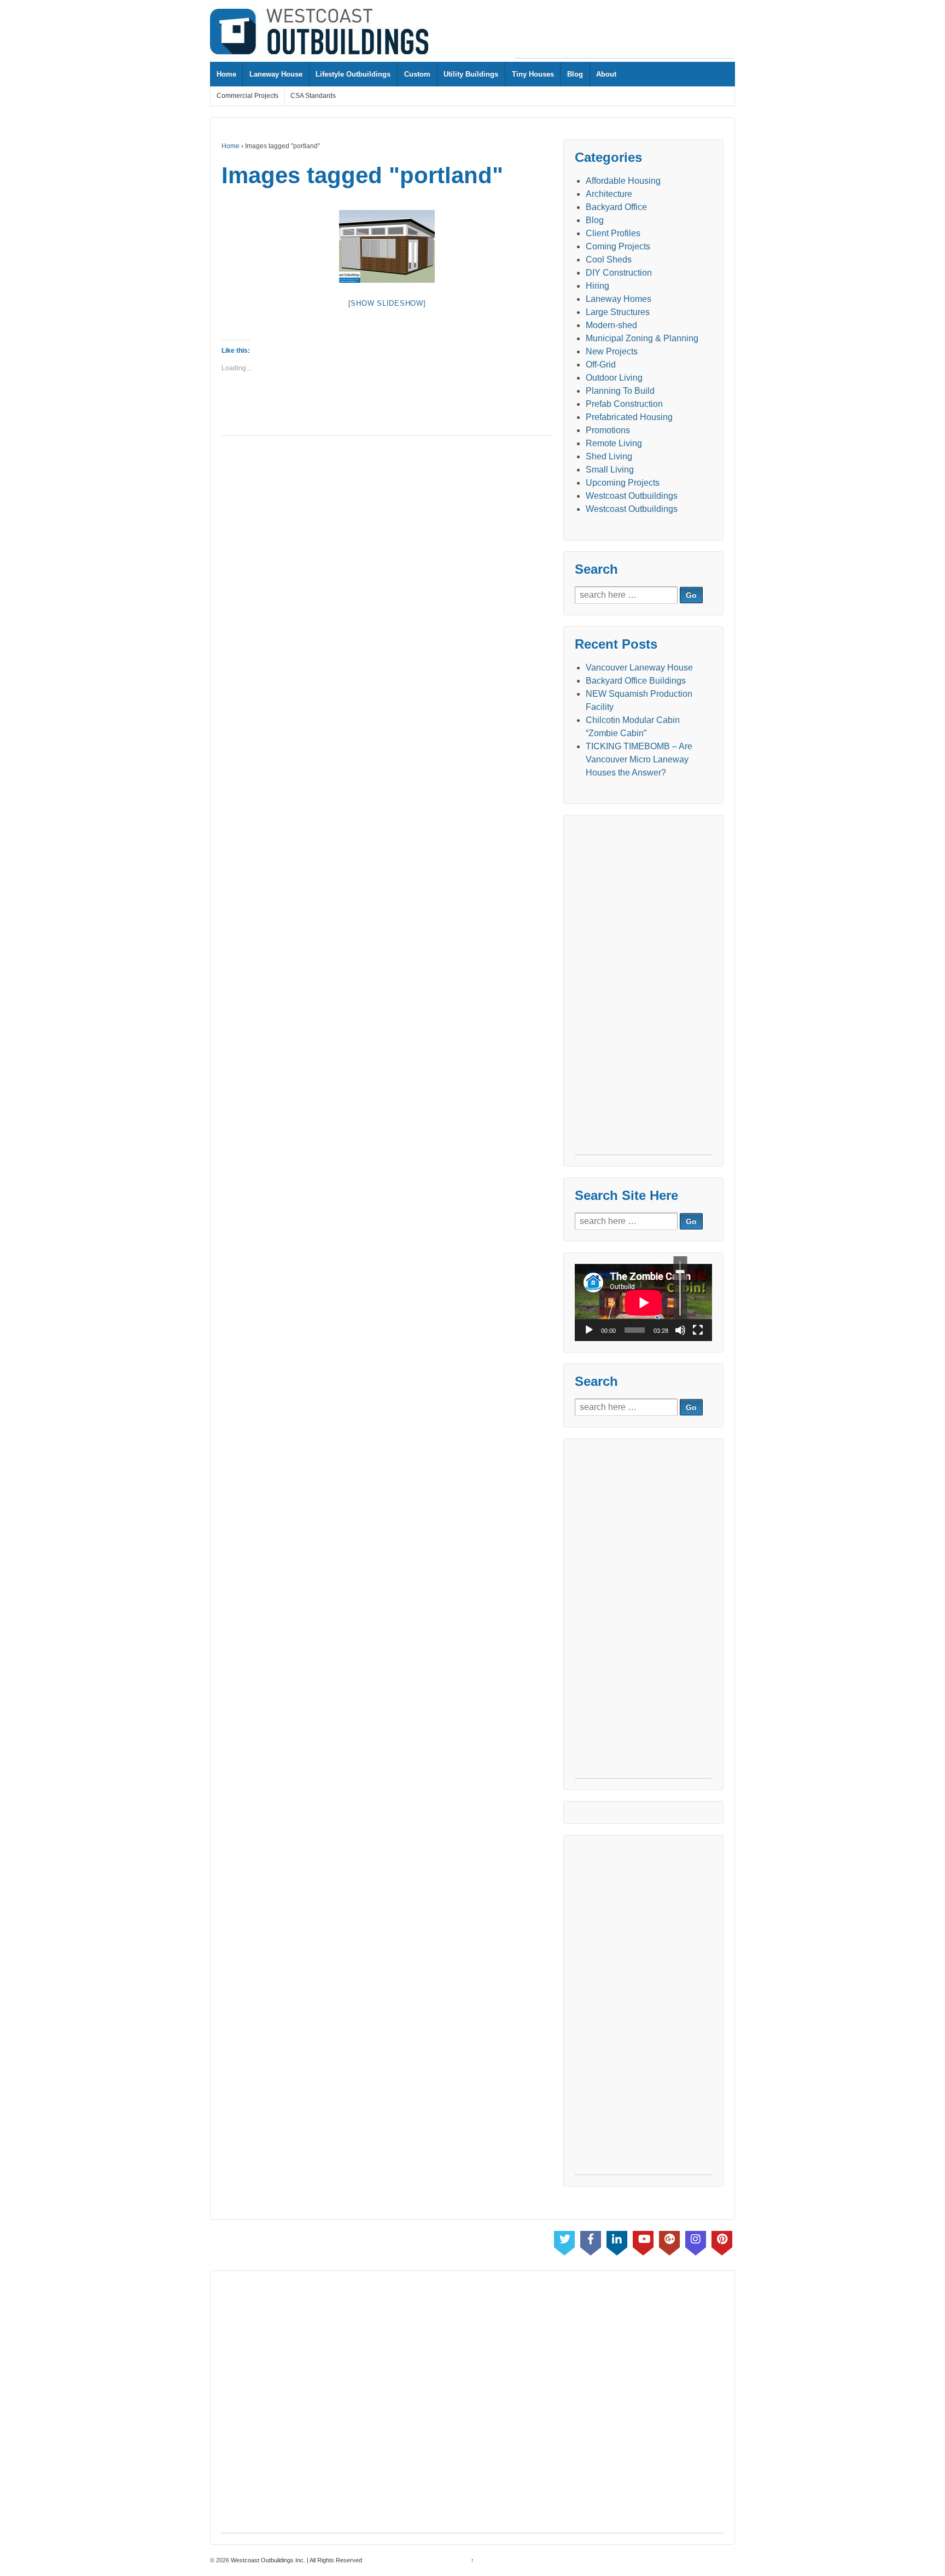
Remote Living (614, 443)
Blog (575, 74)
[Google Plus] (669, 2241)
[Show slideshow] (387, 303)
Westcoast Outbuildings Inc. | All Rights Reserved (296, 2560)
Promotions (608, 430)
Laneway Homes (619, 299)
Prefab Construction (624, 404)
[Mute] (680, 1330)
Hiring (597, 286)
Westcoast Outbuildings (632, 496)
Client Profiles (613, 233)
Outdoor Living (614, 378)
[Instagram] (696, 2241)
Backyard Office (616, 207)
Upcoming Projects (623, 483)
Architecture (609, 194)
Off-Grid (601, 365)
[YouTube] (643, 2241)
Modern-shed (611, 325)
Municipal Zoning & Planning (642, 338)
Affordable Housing (623, 181)
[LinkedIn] (617, 2241)
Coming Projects (618, 246)
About (606, 74)
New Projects (612, 351)
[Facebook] (591, 2241)
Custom (417, 74)
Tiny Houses (533, 74)
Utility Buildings (471, 74)
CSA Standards (313, 96)
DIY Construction (619, 273)
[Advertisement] (624, 33)
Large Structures (618, 312)
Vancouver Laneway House (639, 668)
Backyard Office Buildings (636, 681)
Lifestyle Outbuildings (353, 74)
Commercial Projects (247, 96)
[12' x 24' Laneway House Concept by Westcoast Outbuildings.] (387, 246)
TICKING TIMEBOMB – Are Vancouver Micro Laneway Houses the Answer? (639, 759)
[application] (643, 1302)
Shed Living (609, 456)
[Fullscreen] (698, 1330)
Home (226, 74)
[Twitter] (564, 2241)
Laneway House (276, 74)
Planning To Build (620, 391)
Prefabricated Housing (629, 417)
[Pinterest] (722, 2241)
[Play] (589, 1330)
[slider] (680, 1288)
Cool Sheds (609, 260)
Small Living (610, 470)
